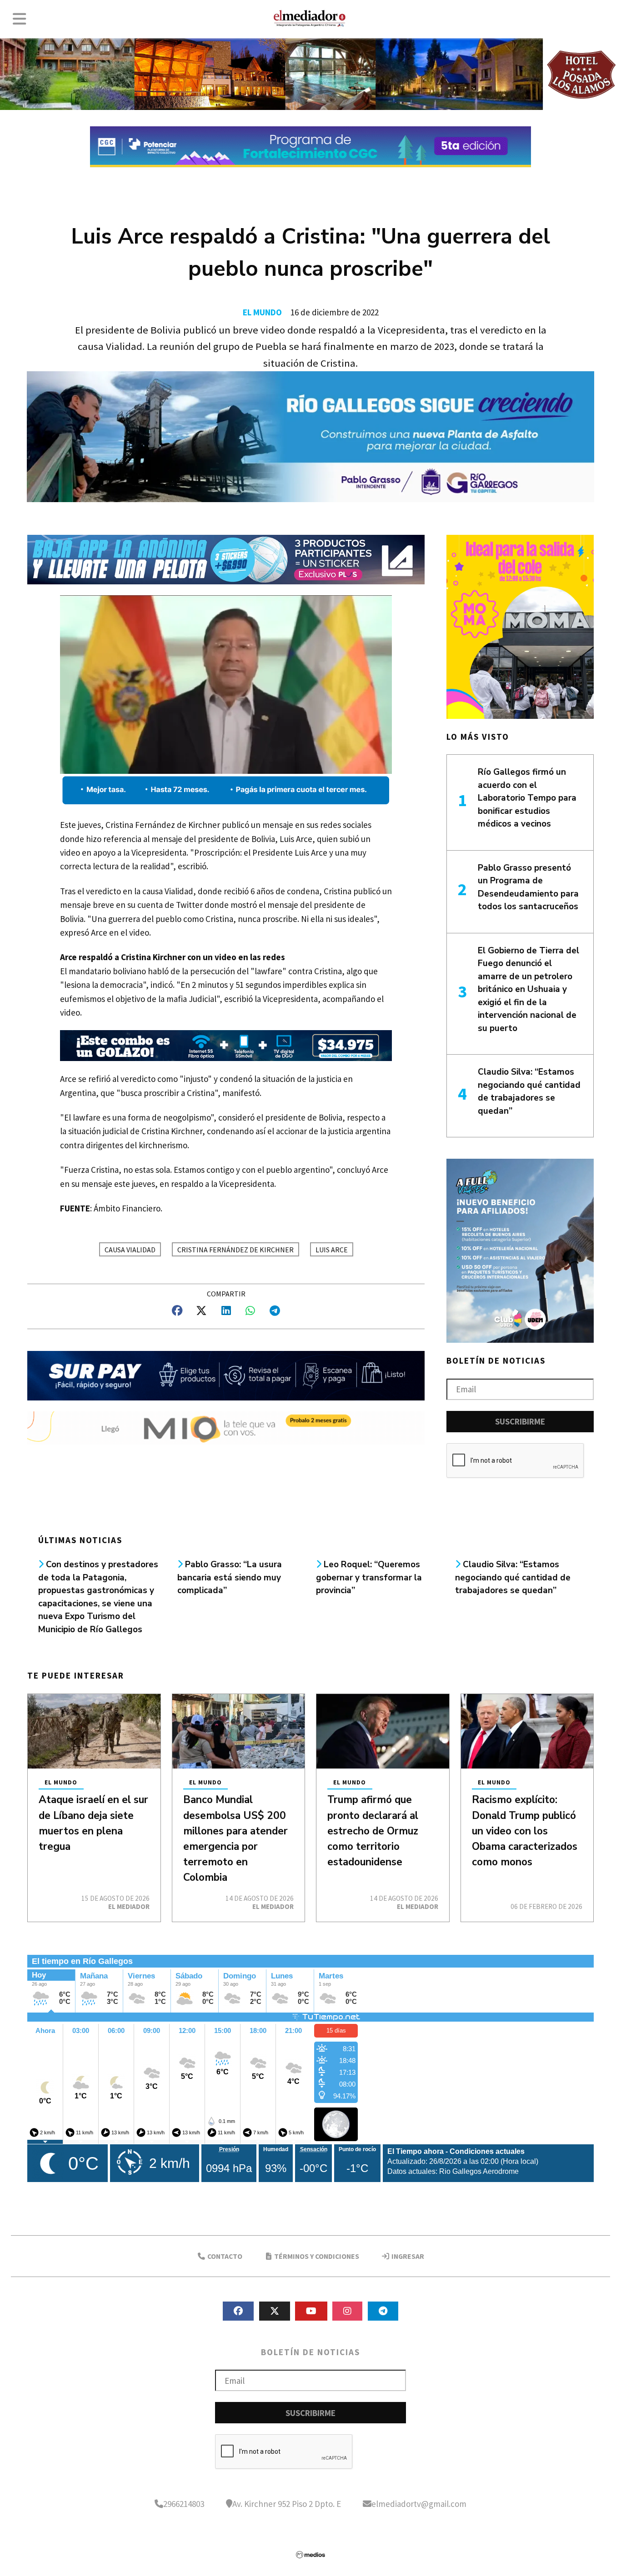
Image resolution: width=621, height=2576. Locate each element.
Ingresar (407, 2256)
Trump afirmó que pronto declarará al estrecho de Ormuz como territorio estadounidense (373, 1831)
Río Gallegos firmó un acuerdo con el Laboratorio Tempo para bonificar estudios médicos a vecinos (527, 798)
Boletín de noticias (496, 1360)
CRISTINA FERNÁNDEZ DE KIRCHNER (235, 1250)
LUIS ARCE (332, 1250)
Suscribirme (520, 1421)
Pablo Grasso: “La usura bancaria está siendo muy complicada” (230, 1577)
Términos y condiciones (316, 2256)
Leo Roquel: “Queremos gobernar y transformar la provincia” (369, 1577)
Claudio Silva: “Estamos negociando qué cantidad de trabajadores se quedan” (513, 1577)
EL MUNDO (262, 312)
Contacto (224, 2256)
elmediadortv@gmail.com (419, 2504)
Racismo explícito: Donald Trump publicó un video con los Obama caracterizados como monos (525, 1831)
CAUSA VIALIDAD (130, 1250)
